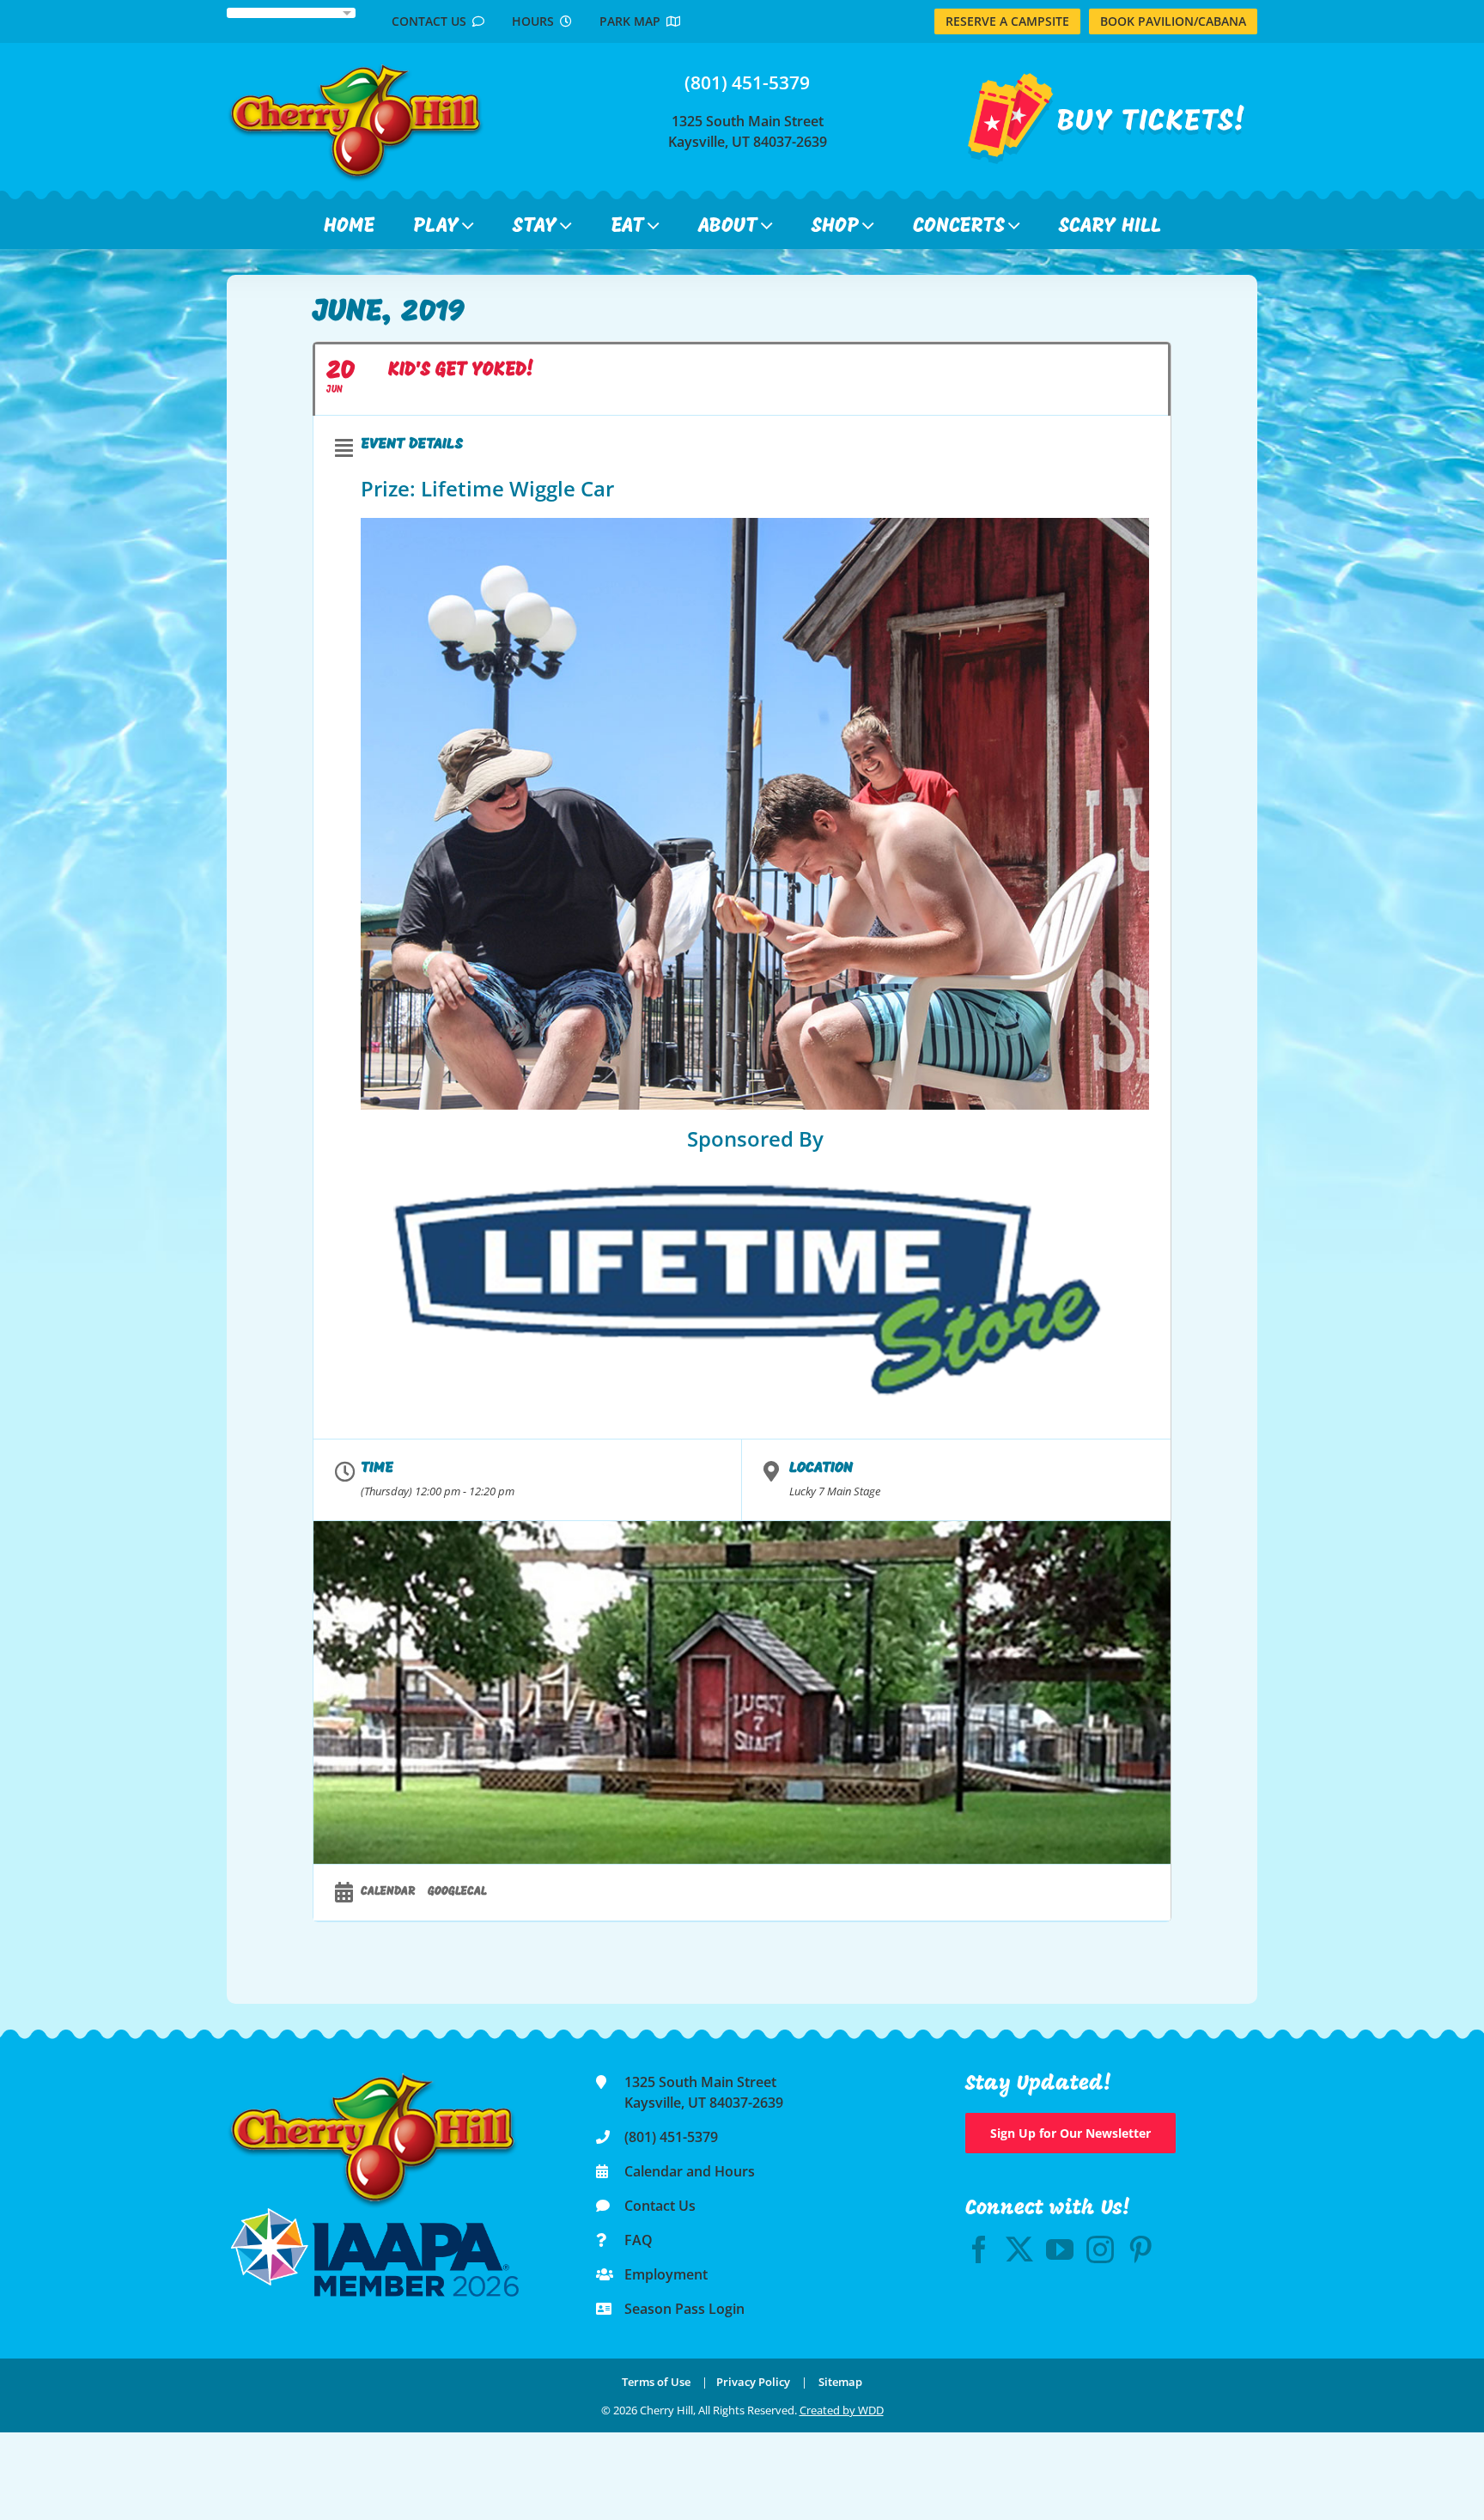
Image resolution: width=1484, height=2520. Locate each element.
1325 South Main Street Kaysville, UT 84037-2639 (748, 131)
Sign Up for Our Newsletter (1070, 2133)
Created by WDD (842, 2410)
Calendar (388, 1892)
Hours (536, 21)
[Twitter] (1019, 2249)
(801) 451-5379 (747, 82)
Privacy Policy (753, 2382)
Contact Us (432, 21)
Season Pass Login (684, 2309)
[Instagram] (1100, 2249)
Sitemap (840, 2382)
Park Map (633, 21)
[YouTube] (1060, 2249)
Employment (666, 2274)
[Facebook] (979, 2249)
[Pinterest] (1140, 2249)
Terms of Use (656, 2382)
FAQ (639, 2240)
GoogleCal (457, 1892)
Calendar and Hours (690, 2171)
